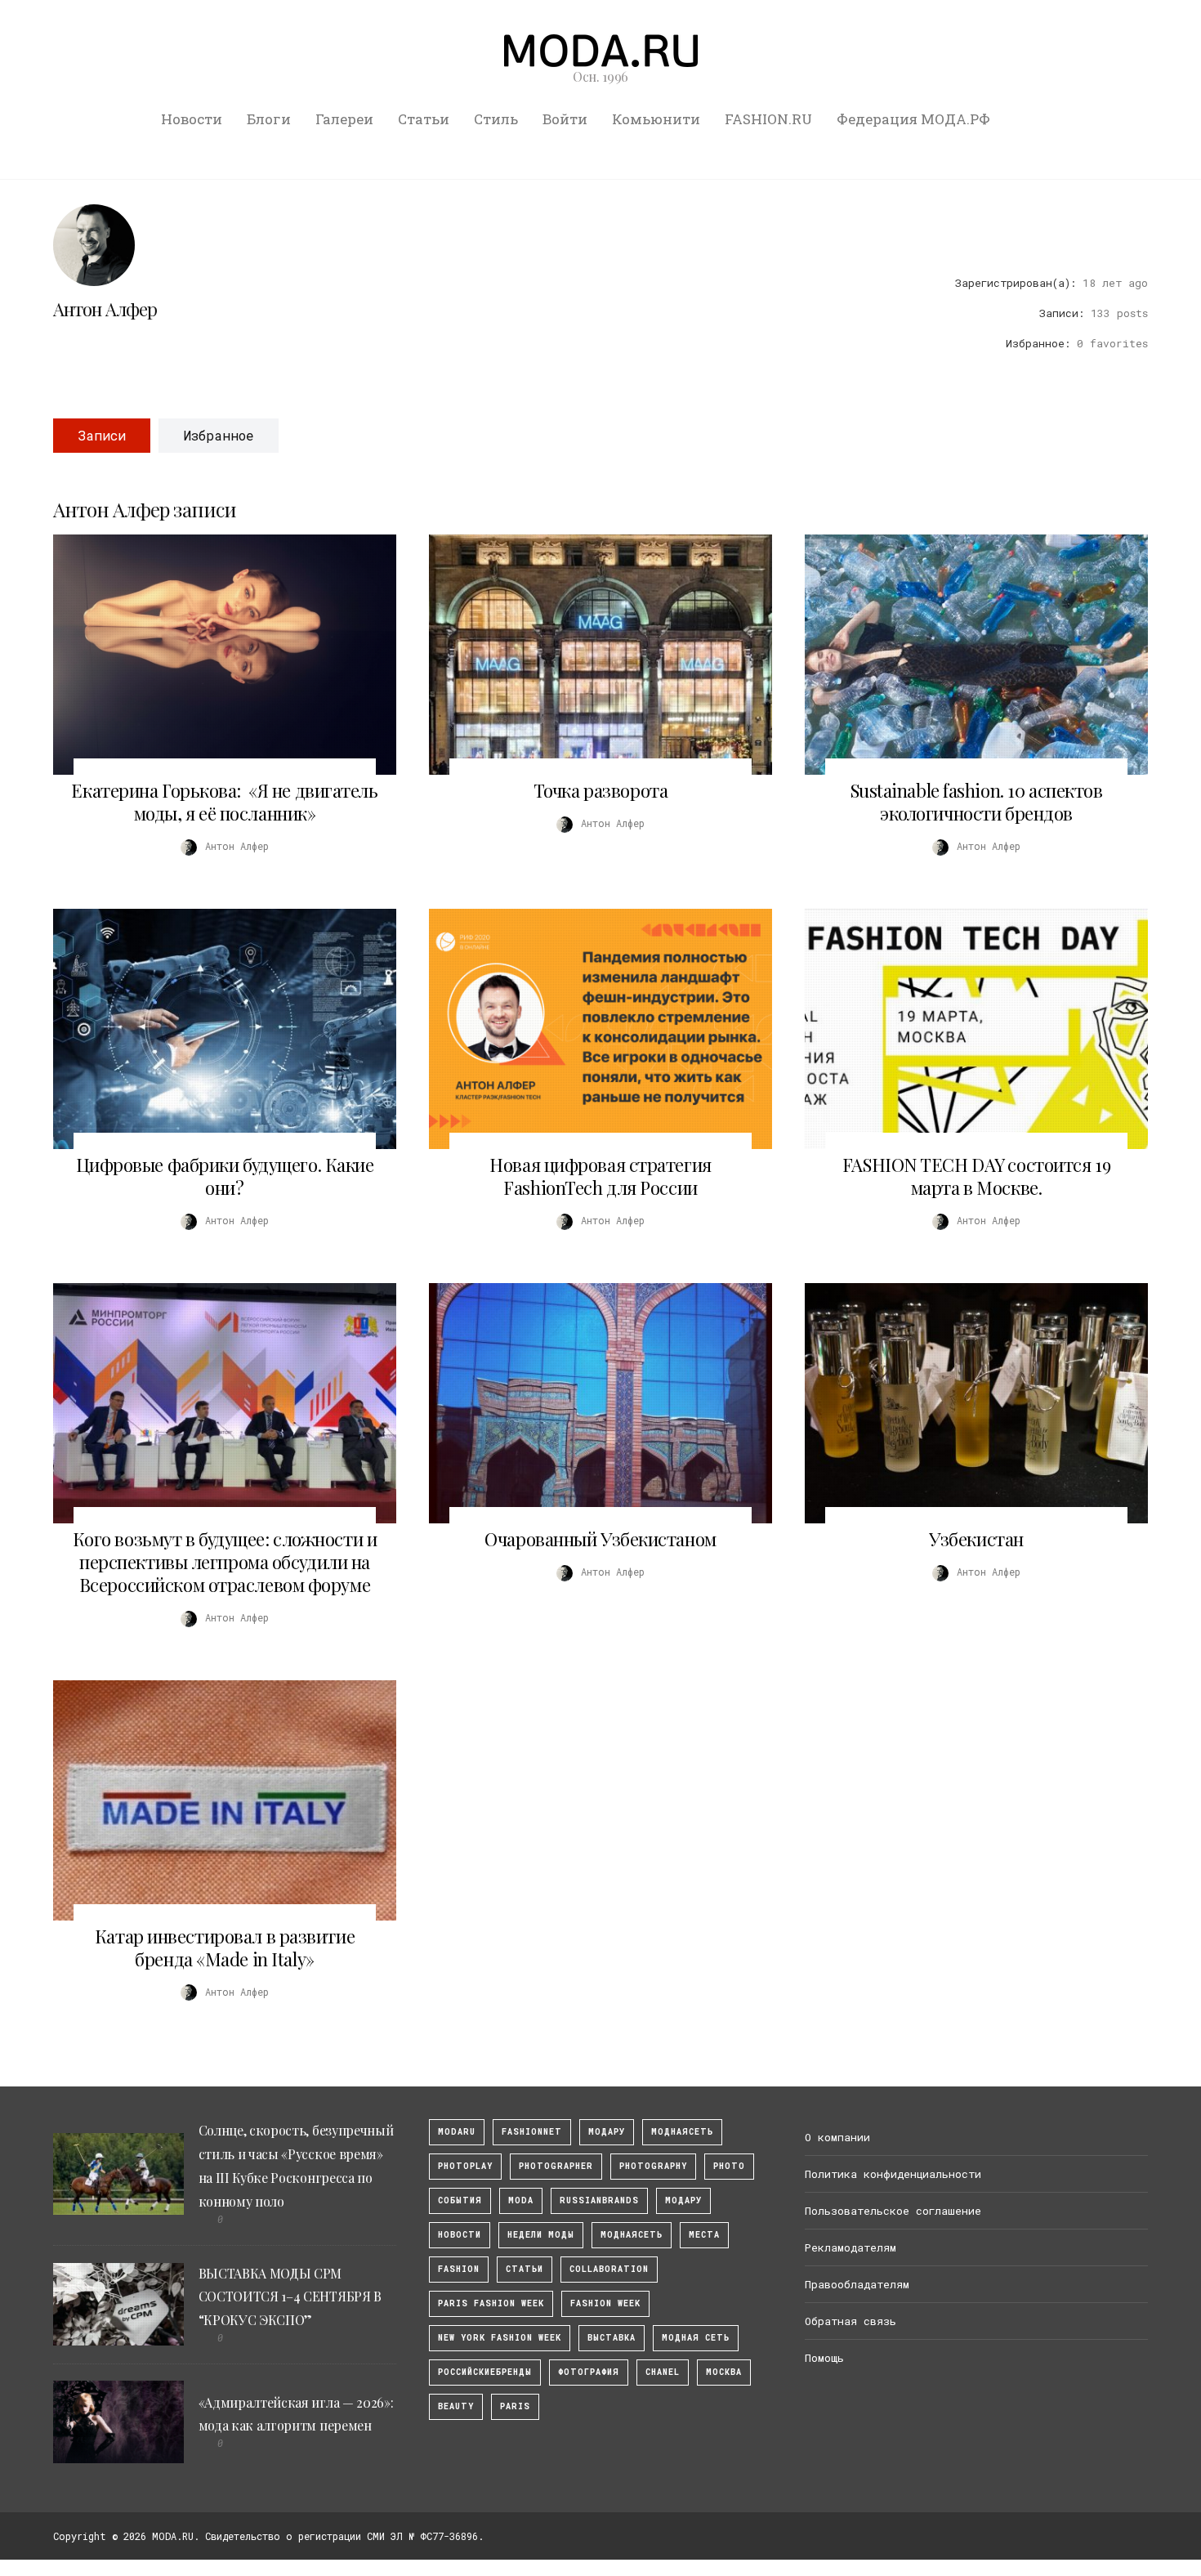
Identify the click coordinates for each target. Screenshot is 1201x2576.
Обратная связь (851, 2321)
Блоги (269, 119)
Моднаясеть (632, 2235)
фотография (589, 2372)
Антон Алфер (105, 309)
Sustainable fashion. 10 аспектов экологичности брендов (977, 802)
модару (607, 2132)
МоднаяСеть (682, 2132)
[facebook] (1080, 241)
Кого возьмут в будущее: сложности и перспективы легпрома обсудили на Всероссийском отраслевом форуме (225, 1562)
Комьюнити (656, 119)
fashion (459, 2269)
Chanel (663, 2372)
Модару (683, 2200)
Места (704, 2235)
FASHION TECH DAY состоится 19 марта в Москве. (976, 1176)
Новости (192, 119)
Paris (515, 2406)
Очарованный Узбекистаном (600, 1539)
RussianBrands (599, 2200)
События (460, 2200)
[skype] (1051, 241)
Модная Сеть (696, 2338)
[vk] (1138, 241)
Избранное (219, 435)
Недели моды (541, 2235)
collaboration (609, 2269)
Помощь (824, 2358)
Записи (102, 435)
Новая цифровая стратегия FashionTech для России (600, 1176)
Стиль (496, 119)
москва (724, 2372)
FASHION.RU (768, 119)
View (216, 655)
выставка (612, 2338)
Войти (565, 119)
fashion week (605, 2303)
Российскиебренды (485, 2372)
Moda (521, 2200)
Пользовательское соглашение (893, 2211)
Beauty (456, 2406)
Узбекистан (976, 1539)
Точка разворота (600, 790)
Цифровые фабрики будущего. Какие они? (225, 1176)
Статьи (424, 119)
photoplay (465, 2166)
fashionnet (532, 2132)
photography (653, 2166)
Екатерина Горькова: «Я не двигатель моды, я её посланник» (224, 802)
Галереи (344, 119)
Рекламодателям (851, 2247)
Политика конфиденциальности (893, 2174)
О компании (837, 2137)
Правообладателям (857, 2284)
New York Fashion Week (500, 2338)
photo (729, 2166)
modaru (457, 2132)
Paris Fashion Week (491, 2303)
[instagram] (1109, 241)
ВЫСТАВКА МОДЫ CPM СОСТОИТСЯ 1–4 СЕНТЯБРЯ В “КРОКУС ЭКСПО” (290, 2297)
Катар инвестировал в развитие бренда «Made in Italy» (225, 1948)
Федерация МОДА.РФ (913, 119)
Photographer (556, 2166)
